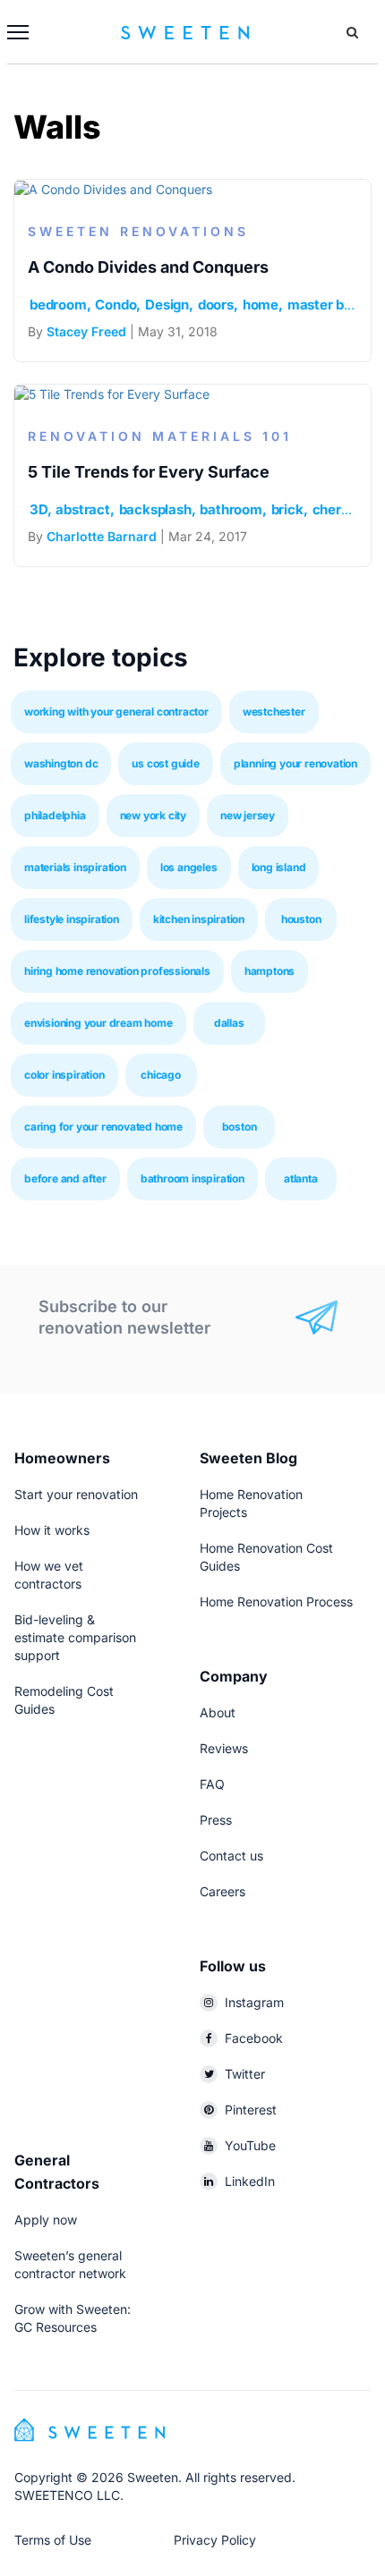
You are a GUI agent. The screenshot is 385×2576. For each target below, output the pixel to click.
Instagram (254, 2002)
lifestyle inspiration (72, 919)
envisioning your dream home (98, 1023)
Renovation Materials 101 (160, 436)
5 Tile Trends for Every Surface (149, 472)
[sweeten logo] (90, 2428)
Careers (222, 1891)
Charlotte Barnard (102, 536)
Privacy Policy (215, 2540)
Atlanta (301, 1178)
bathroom (231, 509)
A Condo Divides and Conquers (148, 267)
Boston (240, 1127)
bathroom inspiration (192, 1178)
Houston (301, 919)
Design (167, 305)
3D (38, 509)
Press (216, 1820)
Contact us (231, 1856)
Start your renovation (76, 1494)
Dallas (229, 1023)
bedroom (58, 305)
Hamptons (269, 971)
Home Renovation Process (276, 1602)
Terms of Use (53, 2540)
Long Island (279, 867)
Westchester (274, 712)
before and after (65, 1178)
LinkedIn (250, 2181)
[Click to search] (352, 32)
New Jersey (248, 815)
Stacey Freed (86, 331)
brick (287, 509)
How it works (52, 1530)
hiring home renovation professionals (117, 971)
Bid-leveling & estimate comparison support (75, 1637)
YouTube (250, 2145)
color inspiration (64, 1075)
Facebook (254, 2038)
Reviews (224, 1748)
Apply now (46, 2220)
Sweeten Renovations (138, 231)
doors (216, 305)
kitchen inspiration (199, 919)
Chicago (161, 1075)
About (218, 1712)
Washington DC (61, 763)
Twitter (245, 2074)
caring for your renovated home (103, 1127)
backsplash (155, 509)
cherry (333, 509)
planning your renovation (295, 763)
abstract (82, 509)
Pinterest (251, 2110)
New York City (153, 815)
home (261, 305)
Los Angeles (189, 867)
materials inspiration (75, 867)
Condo (115, 305)
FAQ (212, 1784)
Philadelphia (55, 815)
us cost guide (165, 763)
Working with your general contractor (116, 712)
